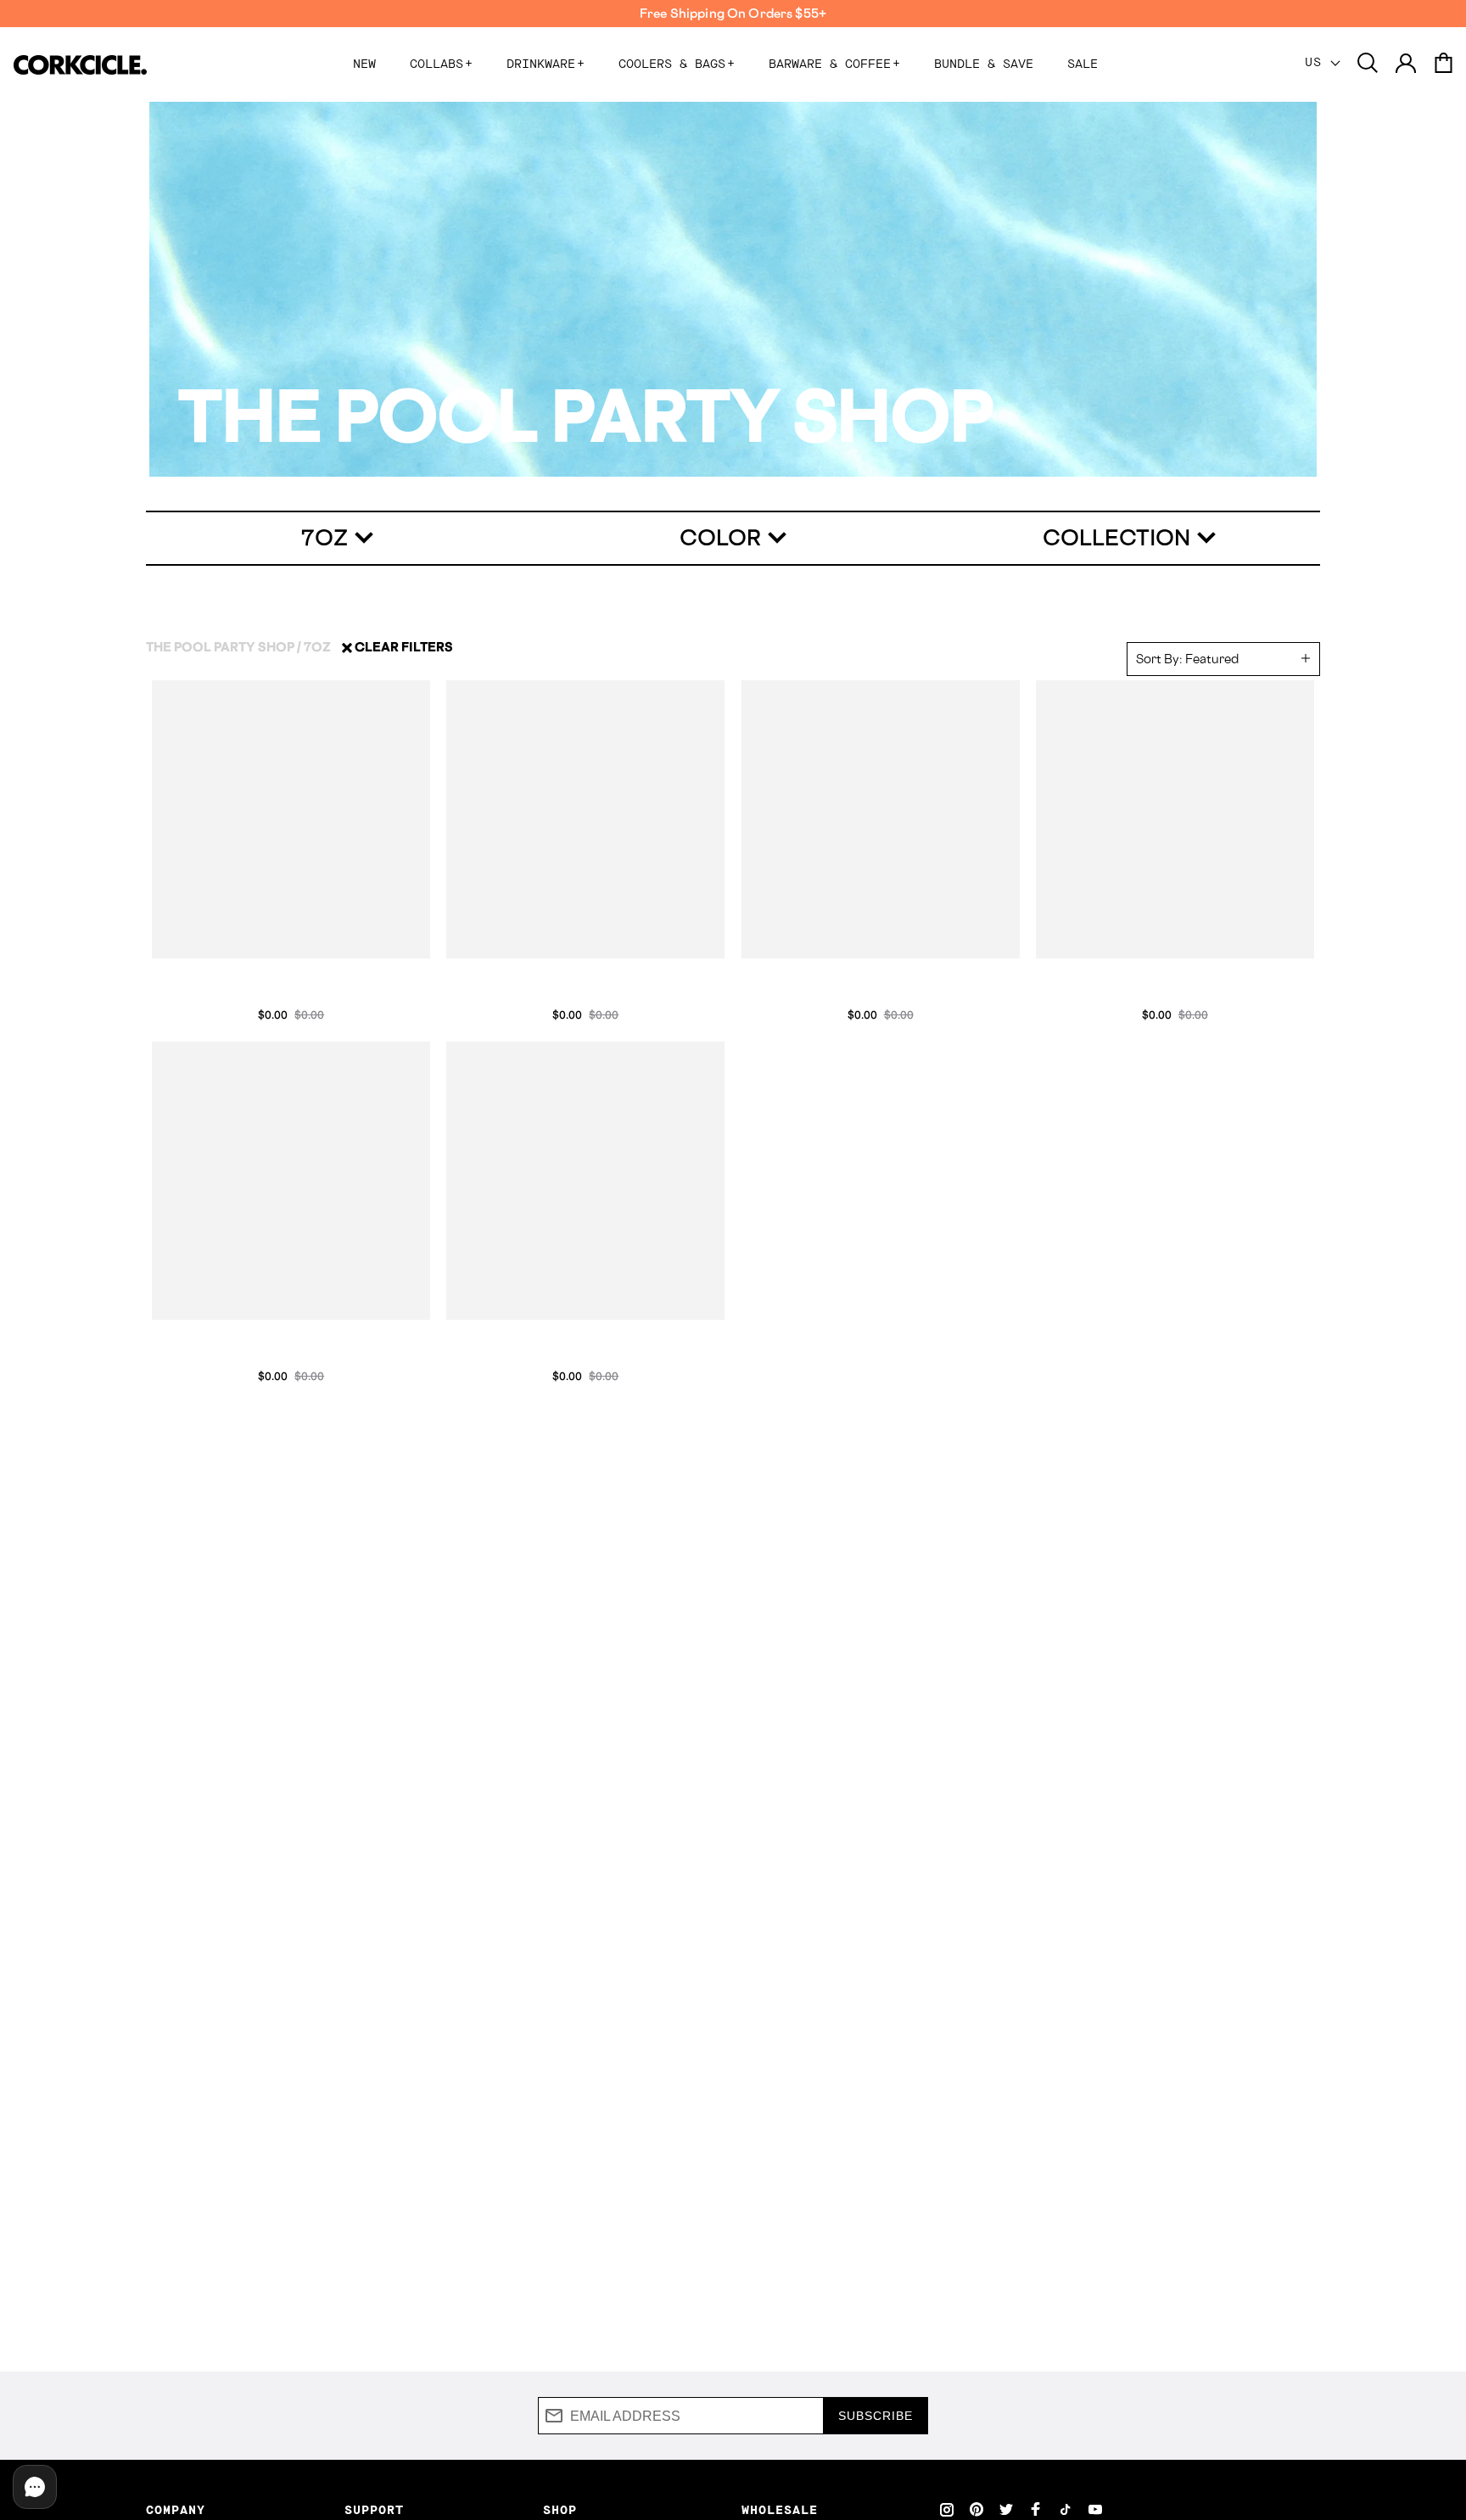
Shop (560, 2511)
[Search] (1368, 64)
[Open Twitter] (1006, 2509)
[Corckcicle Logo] (80, 65)
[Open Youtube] (1095, 2509)
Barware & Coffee (834, 64)
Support (374, 2511)
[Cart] (1443, 64)
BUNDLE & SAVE (984, 64)
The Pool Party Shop (220, 647)
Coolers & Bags (677, 64)
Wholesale (780, 2511)
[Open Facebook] (1036, 2509)
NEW (364, 64)
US (1318, 63)
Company (176, 2511)
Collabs (441, 64)
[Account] (1406, 64)
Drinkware (546, 64)
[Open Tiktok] (1066, 2509)
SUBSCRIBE (876, 2416)
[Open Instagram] (947, 2509)
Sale (1083, 64)
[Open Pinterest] (976, 2509)
